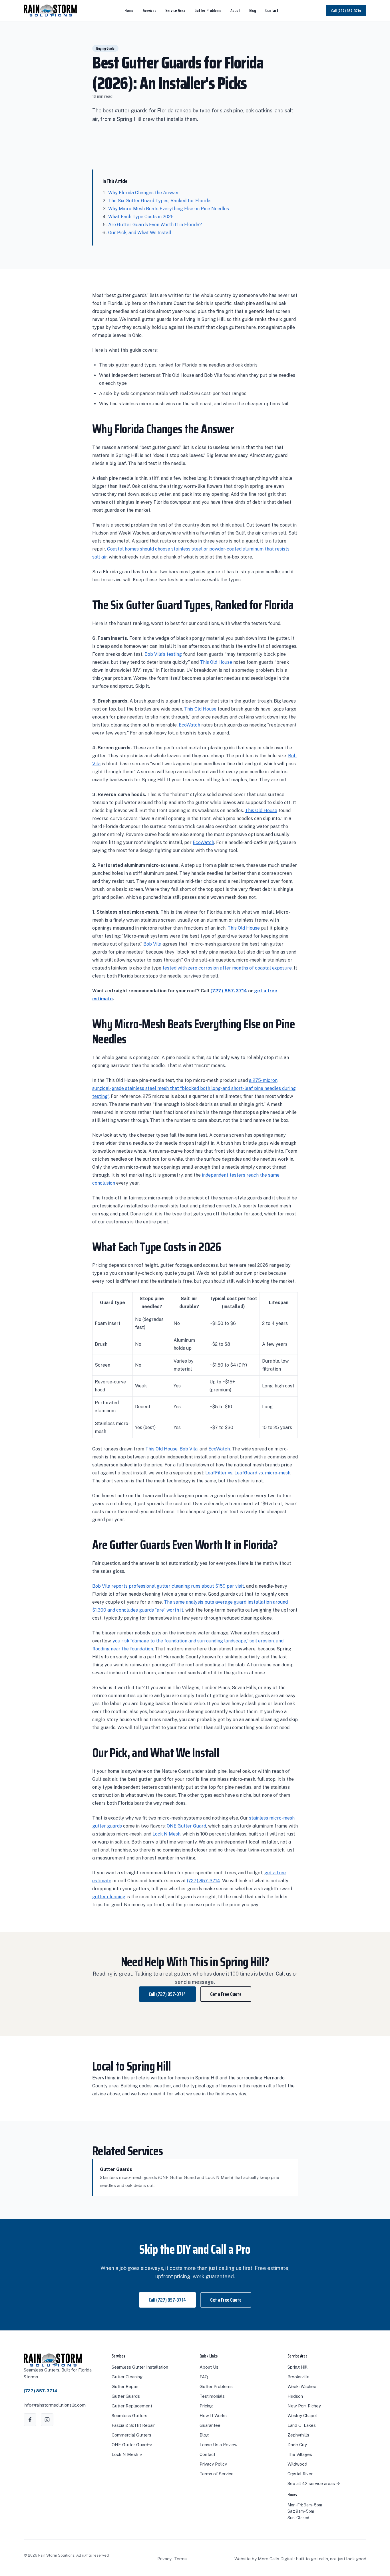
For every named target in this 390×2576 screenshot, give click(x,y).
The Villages (300, 2454)
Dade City (297, 2445)
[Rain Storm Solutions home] (50, 11)
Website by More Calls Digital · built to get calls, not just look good (300, 2559)
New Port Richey (304, 2406)
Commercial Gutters (131, 2435)
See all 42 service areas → (314, 2483)
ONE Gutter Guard (186, 1826)
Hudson (295, 2396)
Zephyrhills (298, 2435)
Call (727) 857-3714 (346, 11)
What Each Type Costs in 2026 (141, 217)
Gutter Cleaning (127, 2377)
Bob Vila (152, 944)
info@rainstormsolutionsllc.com (55, 2405)
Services (149, 11)
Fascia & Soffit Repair (133, 2425)
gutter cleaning (109, 1897)
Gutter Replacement (132, 2406)
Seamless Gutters (129, 2416)
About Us (209, 2367)
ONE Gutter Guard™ (132, 2445)
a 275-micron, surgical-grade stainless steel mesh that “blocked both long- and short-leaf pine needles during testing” (194, 1088)
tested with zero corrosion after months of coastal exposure (227, 968)
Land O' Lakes (302, 2425)
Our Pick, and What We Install (140, 233)
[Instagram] (47, 2420)
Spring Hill (297, 2367)
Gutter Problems (208, 11)
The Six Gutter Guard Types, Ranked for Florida (159, 201)
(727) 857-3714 (229, 991)
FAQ (204, 2377)
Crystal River (300, 2474)
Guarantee (210, 2425)
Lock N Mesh (166, 1834)
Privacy (164, 2559)
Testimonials (212, 2396)
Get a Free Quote (226, 1994)
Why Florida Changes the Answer (144, 193)
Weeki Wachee (302, 2386)
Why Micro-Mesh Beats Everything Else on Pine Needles (169, 209)
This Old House (216, 662)
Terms (180, 2559)
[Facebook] (30, 2420)
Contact (272, 11)
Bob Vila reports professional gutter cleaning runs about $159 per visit (168, 1586)
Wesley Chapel (302, 2416)
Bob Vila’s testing (163, 654)
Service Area (175, 11)
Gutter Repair (125, 2386)
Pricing (206, 2406)
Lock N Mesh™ (127, 2454)
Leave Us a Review (219, 2445)
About (235, 11)
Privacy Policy (213, 2464)
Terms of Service (217, 2474)
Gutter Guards (126, 2396)
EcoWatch (189, 725)
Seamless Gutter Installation (140, 2367)
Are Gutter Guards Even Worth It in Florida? (155, 225)
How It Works (213, 2416)
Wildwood (297, 2464)
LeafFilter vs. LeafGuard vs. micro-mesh (248, 1473)
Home (129, 11)
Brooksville (298, 2377)
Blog (253, 11)
